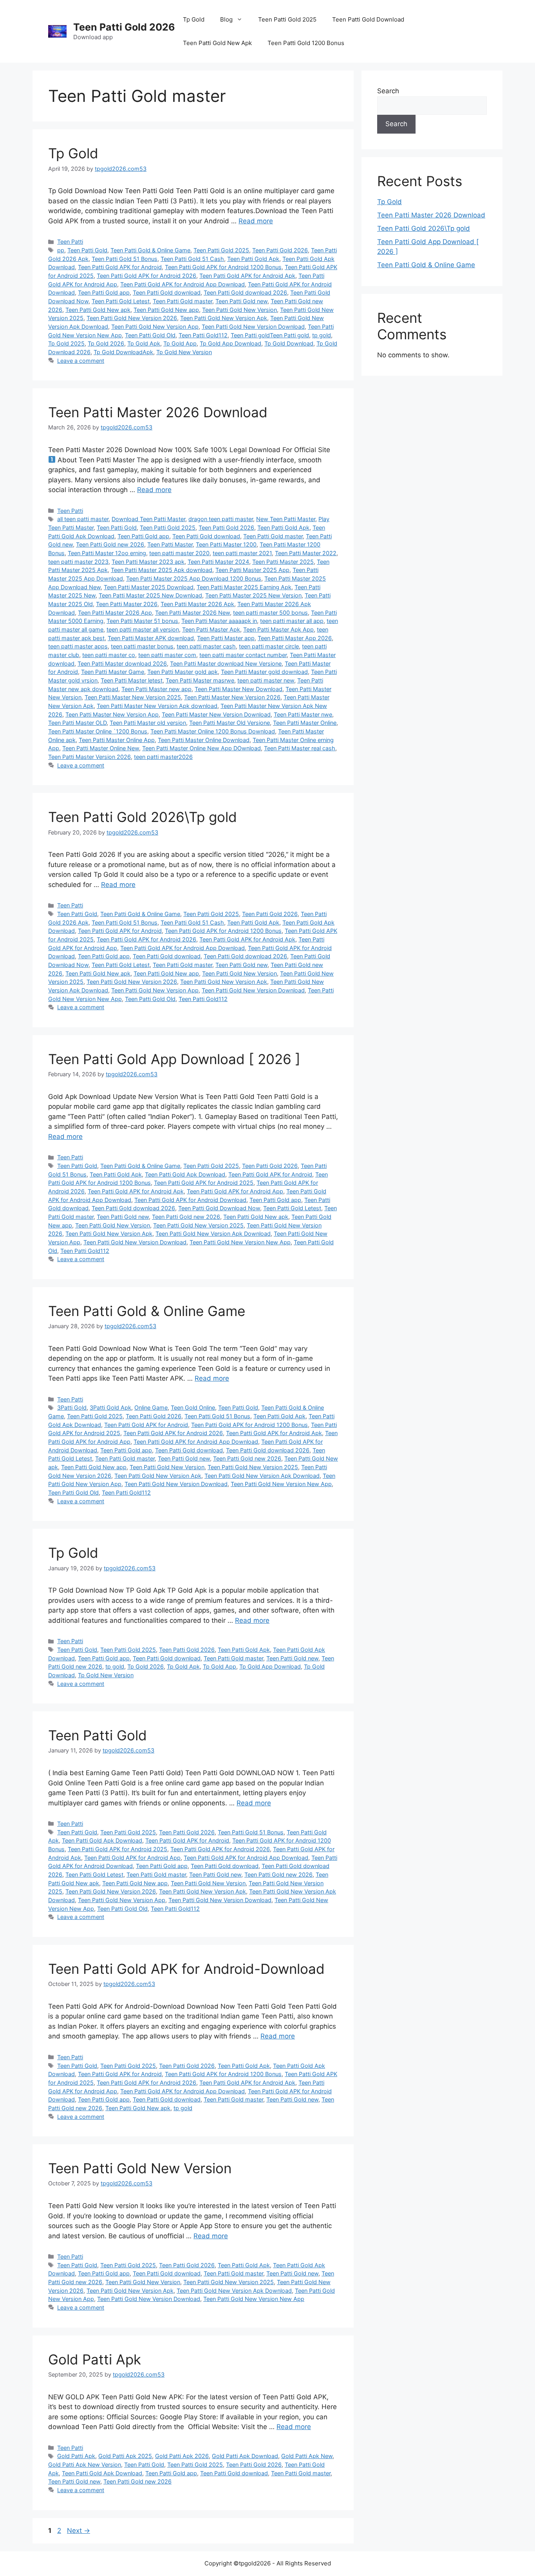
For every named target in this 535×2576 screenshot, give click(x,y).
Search (388, 91)
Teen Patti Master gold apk (183, 672)
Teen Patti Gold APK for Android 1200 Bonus (223, 267)
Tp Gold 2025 (66, 343)
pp (61, 250)
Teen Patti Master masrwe (200, 680)
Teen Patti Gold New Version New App (240, 1242)
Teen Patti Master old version (148, 723)
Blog (226, 19)
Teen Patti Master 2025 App (252, 570)
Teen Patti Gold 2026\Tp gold (143, 817)
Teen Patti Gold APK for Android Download (190, 1200)
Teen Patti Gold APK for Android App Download (183, 284)
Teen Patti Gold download (167, 292)
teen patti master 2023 (78, 562)
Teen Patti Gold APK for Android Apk (247, 276)
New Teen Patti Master (286, 519)
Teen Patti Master (170, 544)
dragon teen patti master (221, 519)
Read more (256, 221)
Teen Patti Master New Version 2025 (133, 697)
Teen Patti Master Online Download (204, 740)
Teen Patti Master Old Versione (230, 723)
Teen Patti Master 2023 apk (148, 562)
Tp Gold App (180, 343)
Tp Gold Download (289, 343)
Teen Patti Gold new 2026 (110, 544)
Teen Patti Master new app (156, 689)
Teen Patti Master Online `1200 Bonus (98, 731)
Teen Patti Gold (87, 250)
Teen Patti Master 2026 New (192, 613)
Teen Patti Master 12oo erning (107, 553)
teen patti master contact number (243, 655)
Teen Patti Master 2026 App (115, 613)
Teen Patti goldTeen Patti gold (270, 335)
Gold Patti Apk (95, 2359)
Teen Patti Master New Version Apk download (157, 706)
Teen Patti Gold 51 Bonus (125, 259)
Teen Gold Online (193, 1407)
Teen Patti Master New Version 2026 (232, 697)
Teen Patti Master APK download (151, 638)
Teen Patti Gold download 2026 (245, 292)
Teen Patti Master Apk (211, 629)
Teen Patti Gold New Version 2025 (198, 1225)
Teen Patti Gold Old (150, 335)
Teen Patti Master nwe (303, 714)
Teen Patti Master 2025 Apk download (162, 570)
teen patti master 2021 (242, 553)
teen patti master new (266, 680)
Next (79, 2531)
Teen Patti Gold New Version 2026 (132, 318)
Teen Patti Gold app (104, 292)
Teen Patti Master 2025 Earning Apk (244, 587)
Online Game (151, 1407)
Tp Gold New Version (184, 352)
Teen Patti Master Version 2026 (89, 757)
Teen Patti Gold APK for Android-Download (186, 1969)
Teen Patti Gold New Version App (155, 327)
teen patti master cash (206, 646)
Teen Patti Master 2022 (306, 553)
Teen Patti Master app (226, 638)
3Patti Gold (72, 1407)
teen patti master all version (143, 629)
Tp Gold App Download (230, 343)
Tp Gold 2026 (106, 343)
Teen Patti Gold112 (203, 335)
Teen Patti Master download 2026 (122, 663)
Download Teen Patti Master (148, 519)
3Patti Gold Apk (110, 1407)
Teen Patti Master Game (113, 672)
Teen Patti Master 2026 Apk (197, 604)
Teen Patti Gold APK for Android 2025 (204, 1183)
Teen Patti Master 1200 (226, 544)
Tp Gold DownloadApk (123, 352)
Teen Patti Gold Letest (121, 301)
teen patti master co (109, 655)
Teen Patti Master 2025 (283, 562)
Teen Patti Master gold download (264, 672)
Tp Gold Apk (144, 343)
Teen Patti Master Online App (117, 740)
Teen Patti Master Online (305, 723)
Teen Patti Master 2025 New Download (150, 595)
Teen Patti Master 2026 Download (158, 412)
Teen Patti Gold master (183, 301)
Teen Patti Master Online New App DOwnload (202, 748)
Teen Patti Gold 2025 (287, 19)
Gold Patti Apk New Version (85, 2465)
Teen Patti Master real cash (300, 748)
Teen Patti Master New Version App (112, 714)
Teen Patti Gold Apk (253, 259)
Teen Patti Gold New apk (98, 310)
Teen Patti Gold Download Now (219, 1208)
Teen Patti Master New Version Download (216, 714)
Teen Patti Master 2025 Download (149, 587)
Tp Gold (194, 19)
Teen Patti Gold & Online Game (150, 250)
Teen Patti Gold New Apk (217, 43)
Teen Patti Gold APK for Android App (235, 1191)
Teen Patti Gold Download (368, 19)
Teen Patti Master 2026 (127, 604)
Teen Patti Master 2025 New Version (253, 595)
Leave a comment (81, 361)
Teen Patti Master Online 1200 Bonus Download (213, 731)
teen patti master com (167, 655)
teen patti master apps (78, 646)
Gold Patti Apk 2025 (125, 2456)
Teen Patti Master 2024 (218, 562)
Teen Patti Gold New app (166, 310)
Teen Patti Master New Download (239, 689)
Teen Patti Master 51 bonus (142, 621)
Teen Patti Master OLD (77, 723)
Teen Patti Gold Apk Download (185, 1174)
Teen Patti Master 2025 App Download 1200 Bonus (194, 578)
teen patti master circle (269, 646)
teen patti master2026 (163, 757)
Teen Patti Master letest (132, 680)
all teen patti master (83, 519)
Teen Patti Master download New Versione (226, 663)
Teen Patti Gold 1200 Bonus (306, 43)
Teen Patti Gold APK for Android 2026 (146, 276)
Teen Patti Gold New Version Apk (224, 318)
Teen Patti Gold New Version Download (253, 327)
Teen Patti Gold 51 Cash (192, 259)
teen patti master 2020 (179, 553)
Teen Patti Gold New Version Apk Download (213, 1234)
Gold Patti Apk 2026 (182, 2456)
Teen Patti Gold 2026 (124, 27)
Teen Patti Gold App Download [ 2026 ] (174, 1059)
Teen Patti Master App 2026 (295, 638)
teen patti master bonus (142, 646)
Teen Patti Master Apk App (278, 629)
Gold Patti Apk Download (245, 2456)
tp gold (322, 335)
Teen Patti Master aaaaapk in (219, 621)
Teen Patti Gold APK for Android (120, 267)
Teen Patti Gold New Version (239, 310)
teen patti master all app (292, 621)
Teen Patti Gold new (241, 301)
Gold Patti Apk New (307, 2456)
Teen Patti (70, 242)
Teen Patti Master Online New (101, 748)
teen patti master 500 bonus (270, 613)
